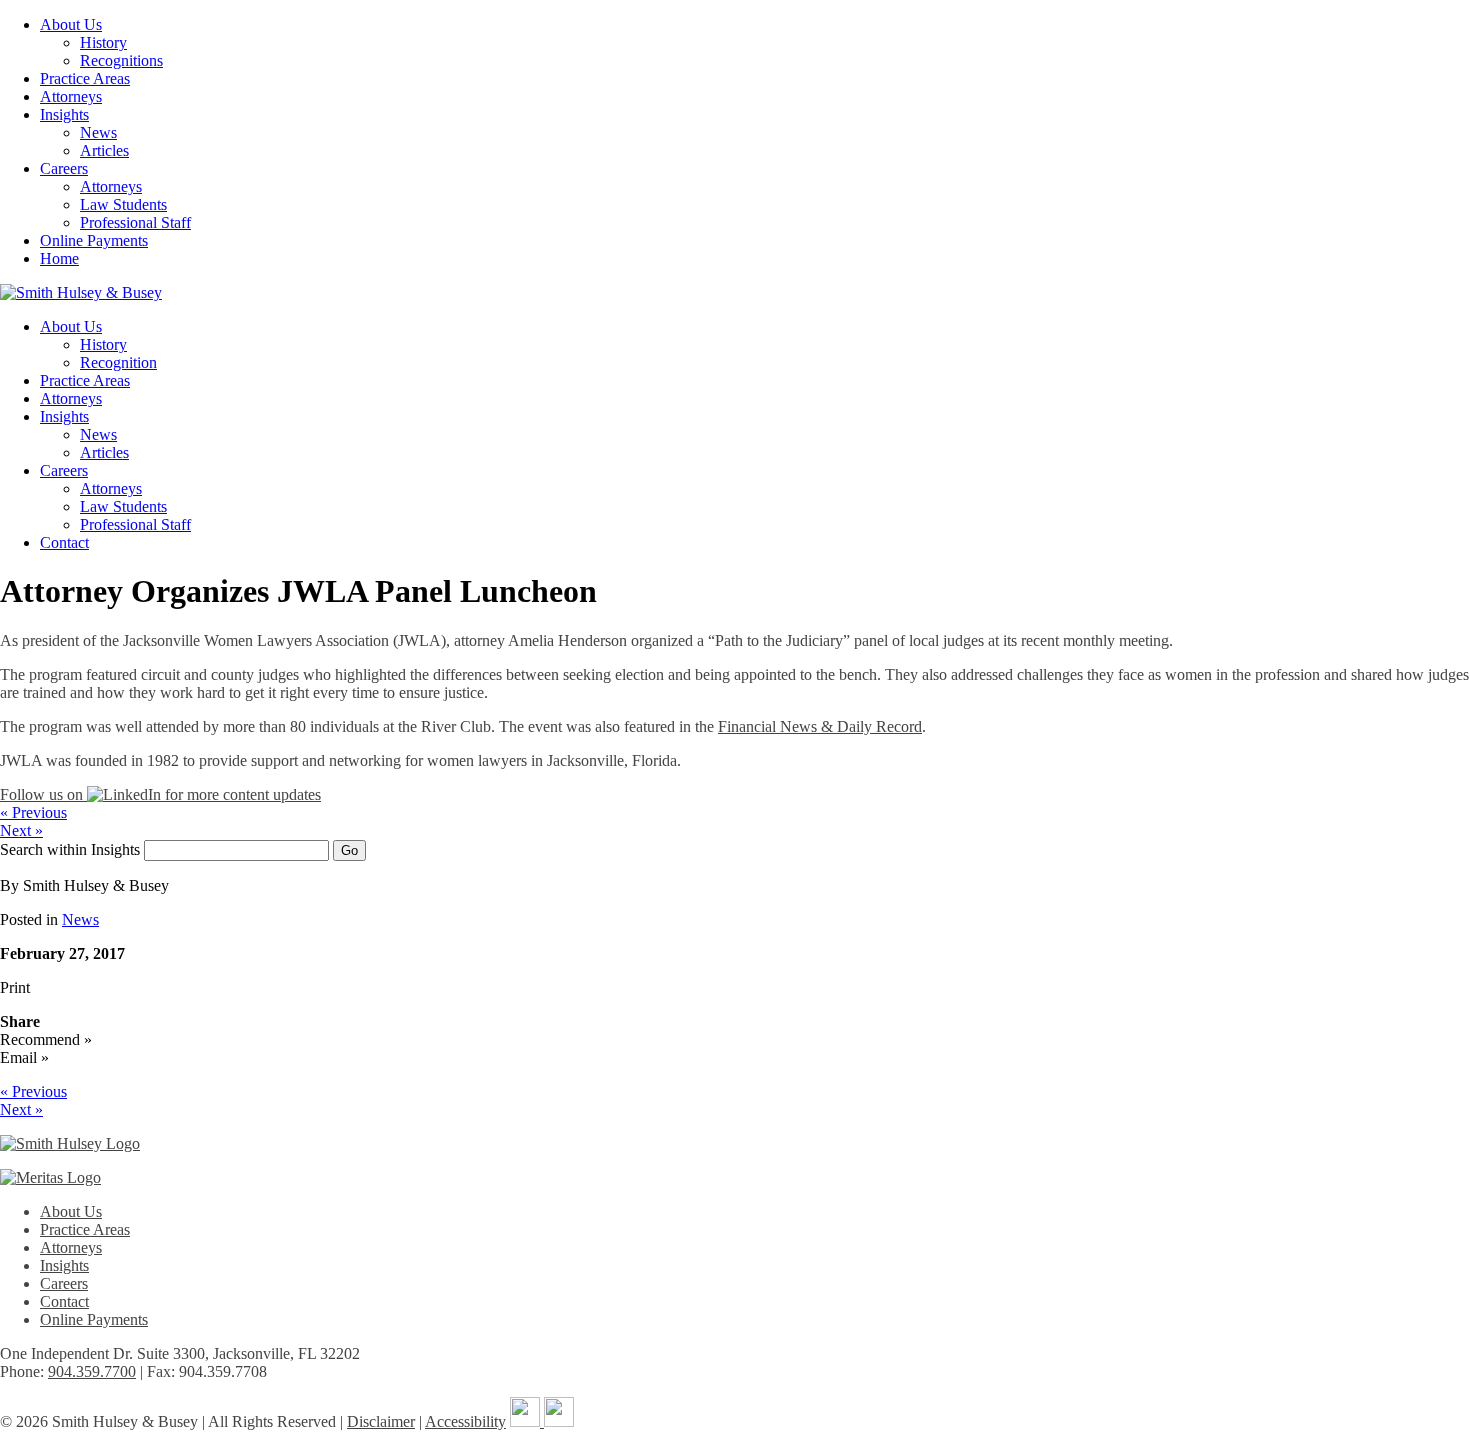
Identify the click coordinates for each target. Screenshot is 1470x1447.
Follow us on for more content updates (160, 794)
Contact (64, 542)
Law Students (123, 204)
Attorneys (71, 96)
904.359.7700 (92, 1371)
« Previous (33, 812)
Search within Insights (70, 849)
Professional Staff (135, 222)
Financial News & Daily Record (820, 726)
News (98, 132)
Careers (64, 168)
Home (59, 258)
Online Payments (94, 240)
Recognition (118, 362)
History (103, 42)
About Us (71, 24)
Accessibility (465, 1421)
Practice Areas (85, 78)
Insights (64, 114)
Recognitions (121, 60)
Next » (21, 830)
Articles (104, 150)
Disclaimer (381, 1421)
